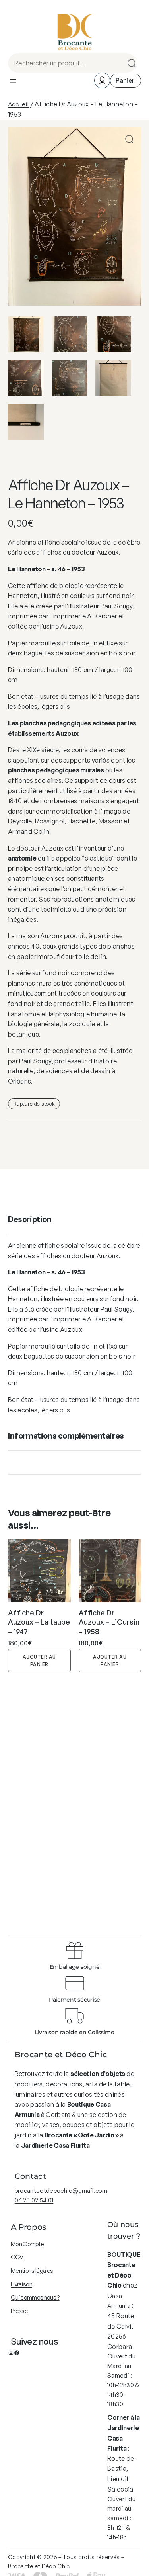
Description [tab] (30, 1219)
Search (129, 63)
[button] (129, 139)
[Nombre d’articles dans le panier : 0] (126, 81)
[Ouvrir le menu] (13, 81)
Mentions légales (32, 2271)
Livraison (21, 2284)
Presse (19, 2311)
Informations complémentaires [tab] (66, 1436)
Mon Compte (27, 2244)
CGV (17, 2257)
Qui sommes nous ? (35, 2297)
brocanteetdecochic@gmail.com (61, 2191)
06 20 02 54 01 (34, 2200)
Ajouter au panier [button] (39, 1660)
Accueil (18, 104)
